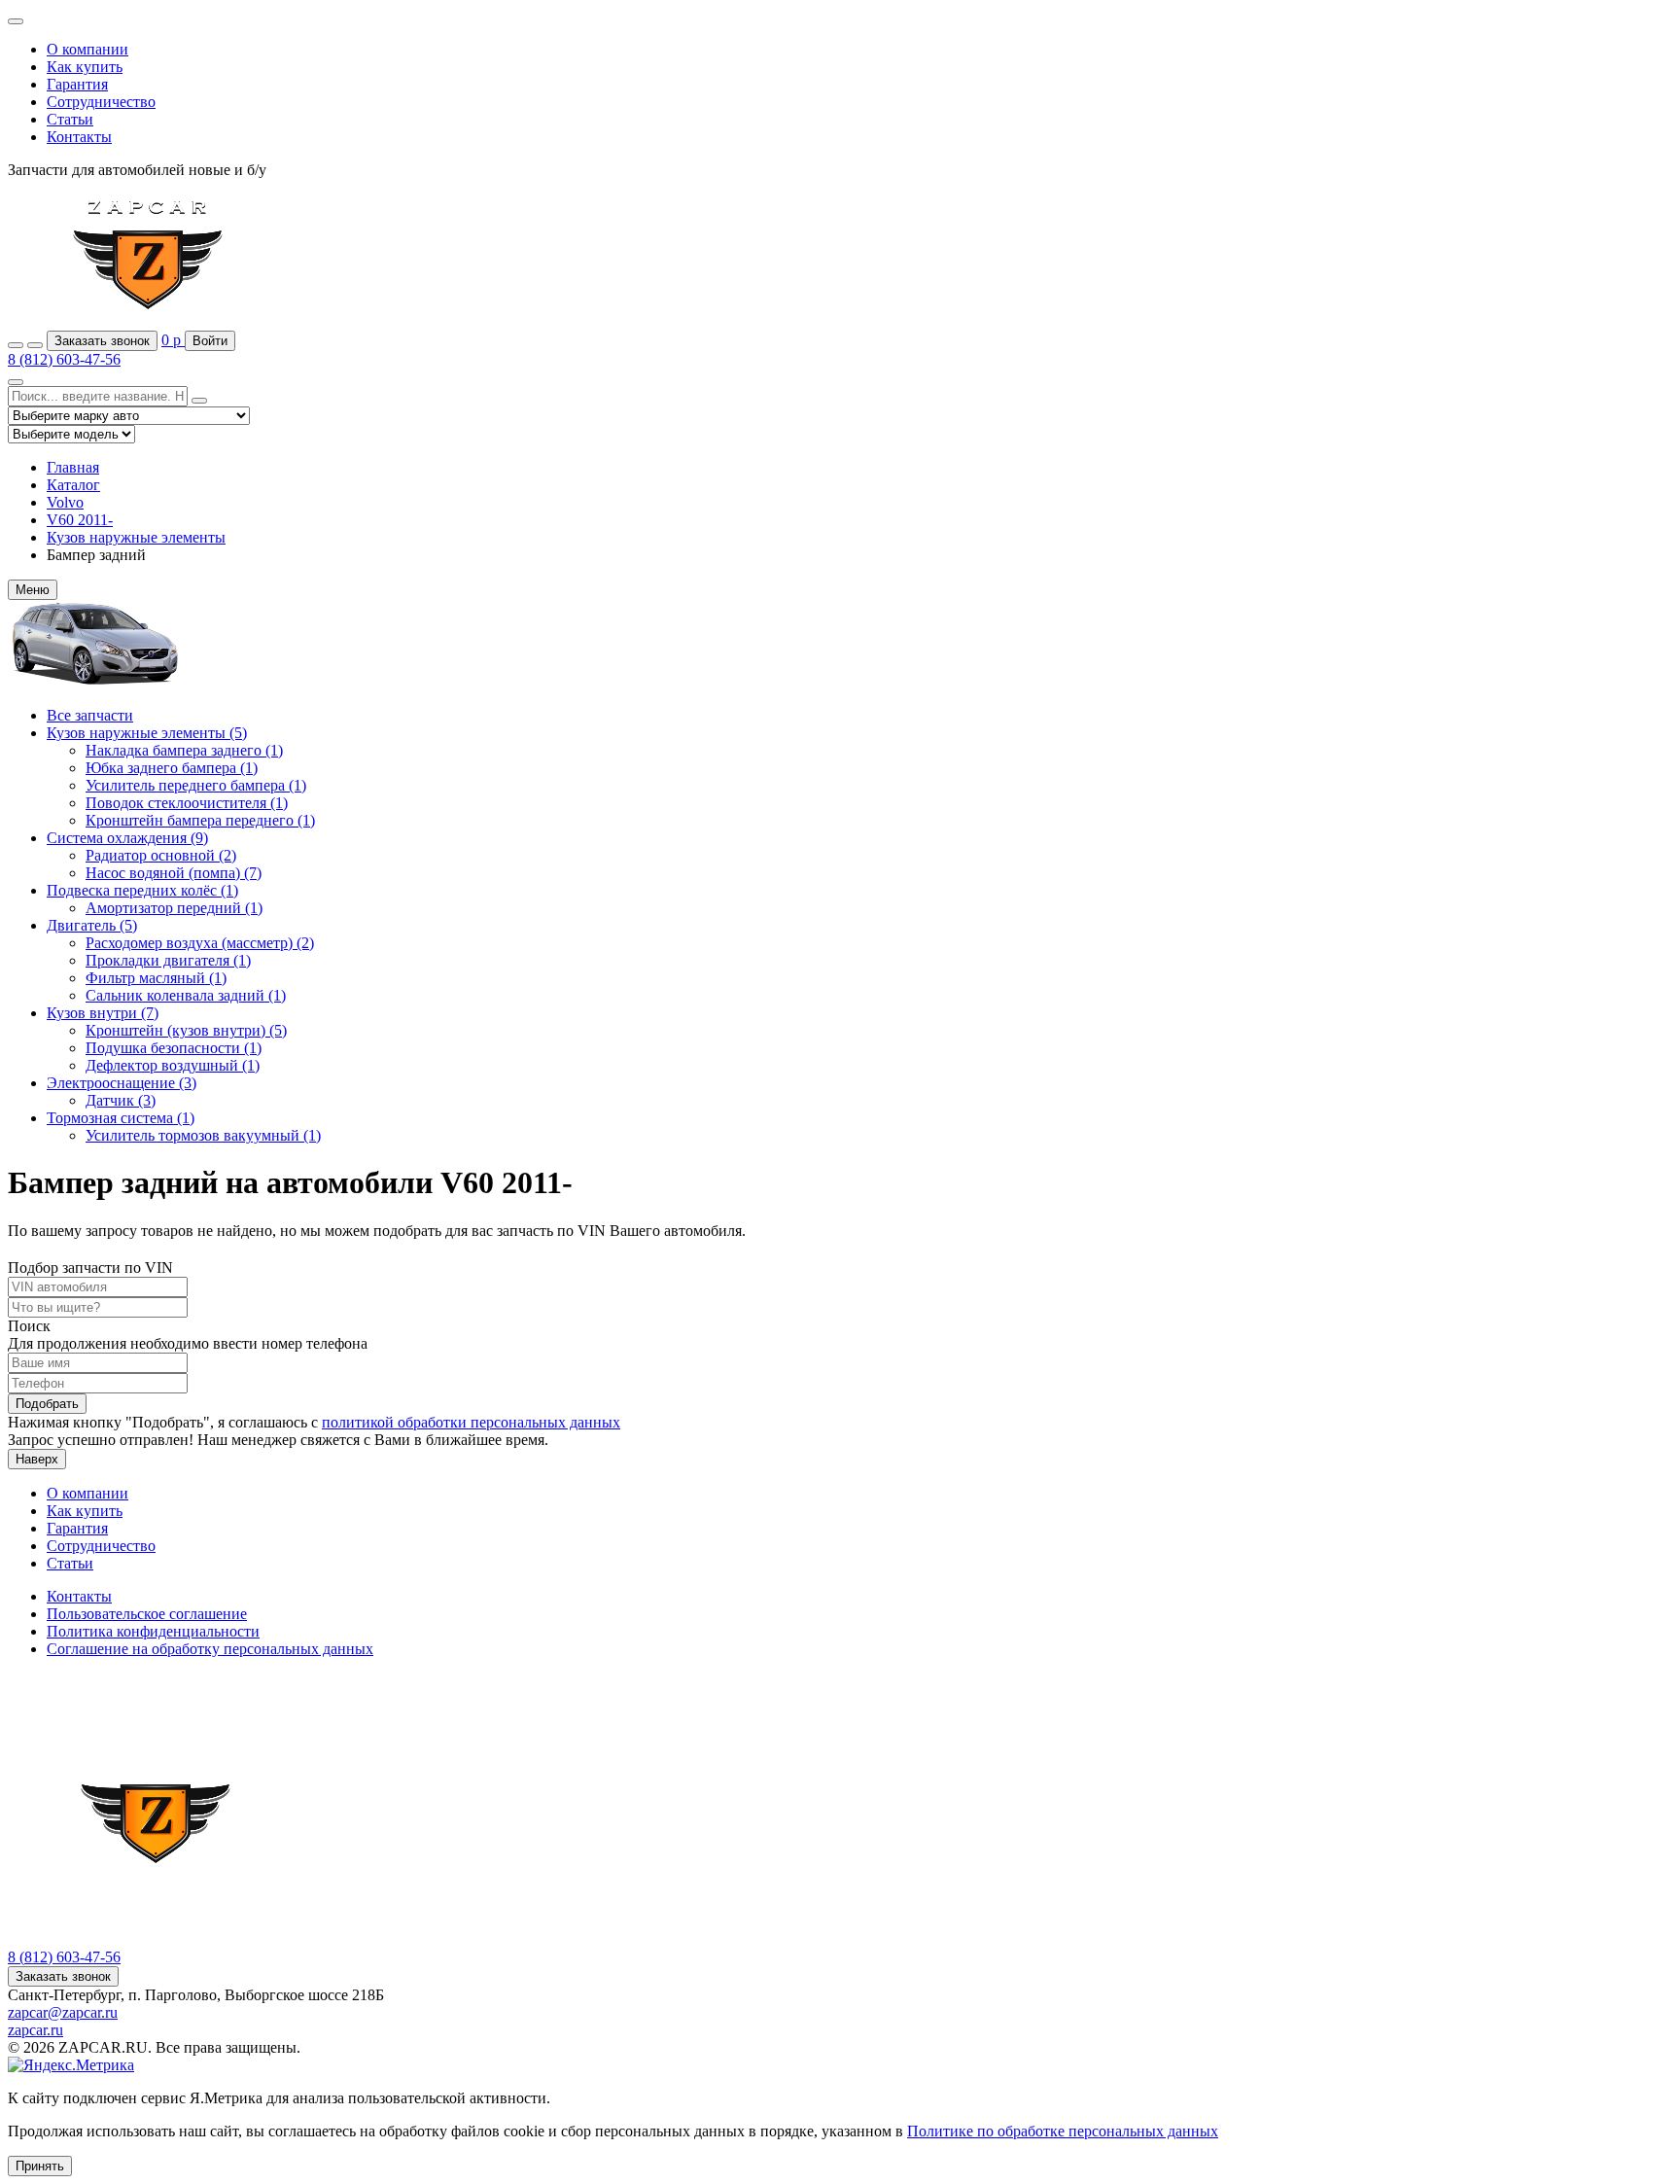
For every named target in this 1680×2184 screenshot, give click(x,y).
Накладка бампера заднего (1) (184, 750)
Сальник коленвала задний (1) (186, 995)
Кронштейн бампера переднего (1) (200, 820)
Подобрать (47, 1404)
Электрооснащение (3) (122, 1083)
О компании (87, 49)
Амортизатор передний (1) (174, 908)
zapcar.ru (35, 2030)
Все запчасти (90, 715)
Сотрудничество (101, 102)
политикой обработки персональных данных (471, 1422)
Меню (33, 590)
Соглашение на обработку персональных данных (210, 1649)
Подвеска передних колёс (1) (142, 890)
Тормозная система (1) (121, 1118)
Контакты (79, 137)
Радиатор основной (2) (161, 855)
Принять (40, 2166)
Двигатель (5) (92, 925)
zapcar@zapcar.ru (63, 2012)
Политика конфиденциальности (153, 1631)
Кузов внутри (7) (103, 1013)
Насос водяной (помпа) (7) (174, 873)
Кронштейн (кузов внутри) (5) (186, 1030)
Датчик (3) (121, 1100)
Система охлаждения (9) (127, 838)
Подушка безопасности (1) (174, 1048)
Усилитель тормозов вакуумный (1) (203, 1135)
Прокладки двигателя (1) (168, 960)
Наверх (37, 1459)
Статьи (70, 119)
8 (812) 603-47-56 (64, 359)
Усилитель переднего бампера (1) (196, 785)
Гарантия (77, 84)
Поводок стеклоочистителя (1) (187, 803)
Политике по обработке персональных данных (1063, 2131)
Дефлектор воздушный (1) (173, 1065)
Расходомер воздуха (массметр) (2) (200, 943)
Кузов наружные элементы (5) (147, 733)
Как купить (85, 67)
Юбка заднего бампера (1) (172, 768)
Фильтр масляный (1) (156, 978)
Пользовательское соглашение (147, 1614)
